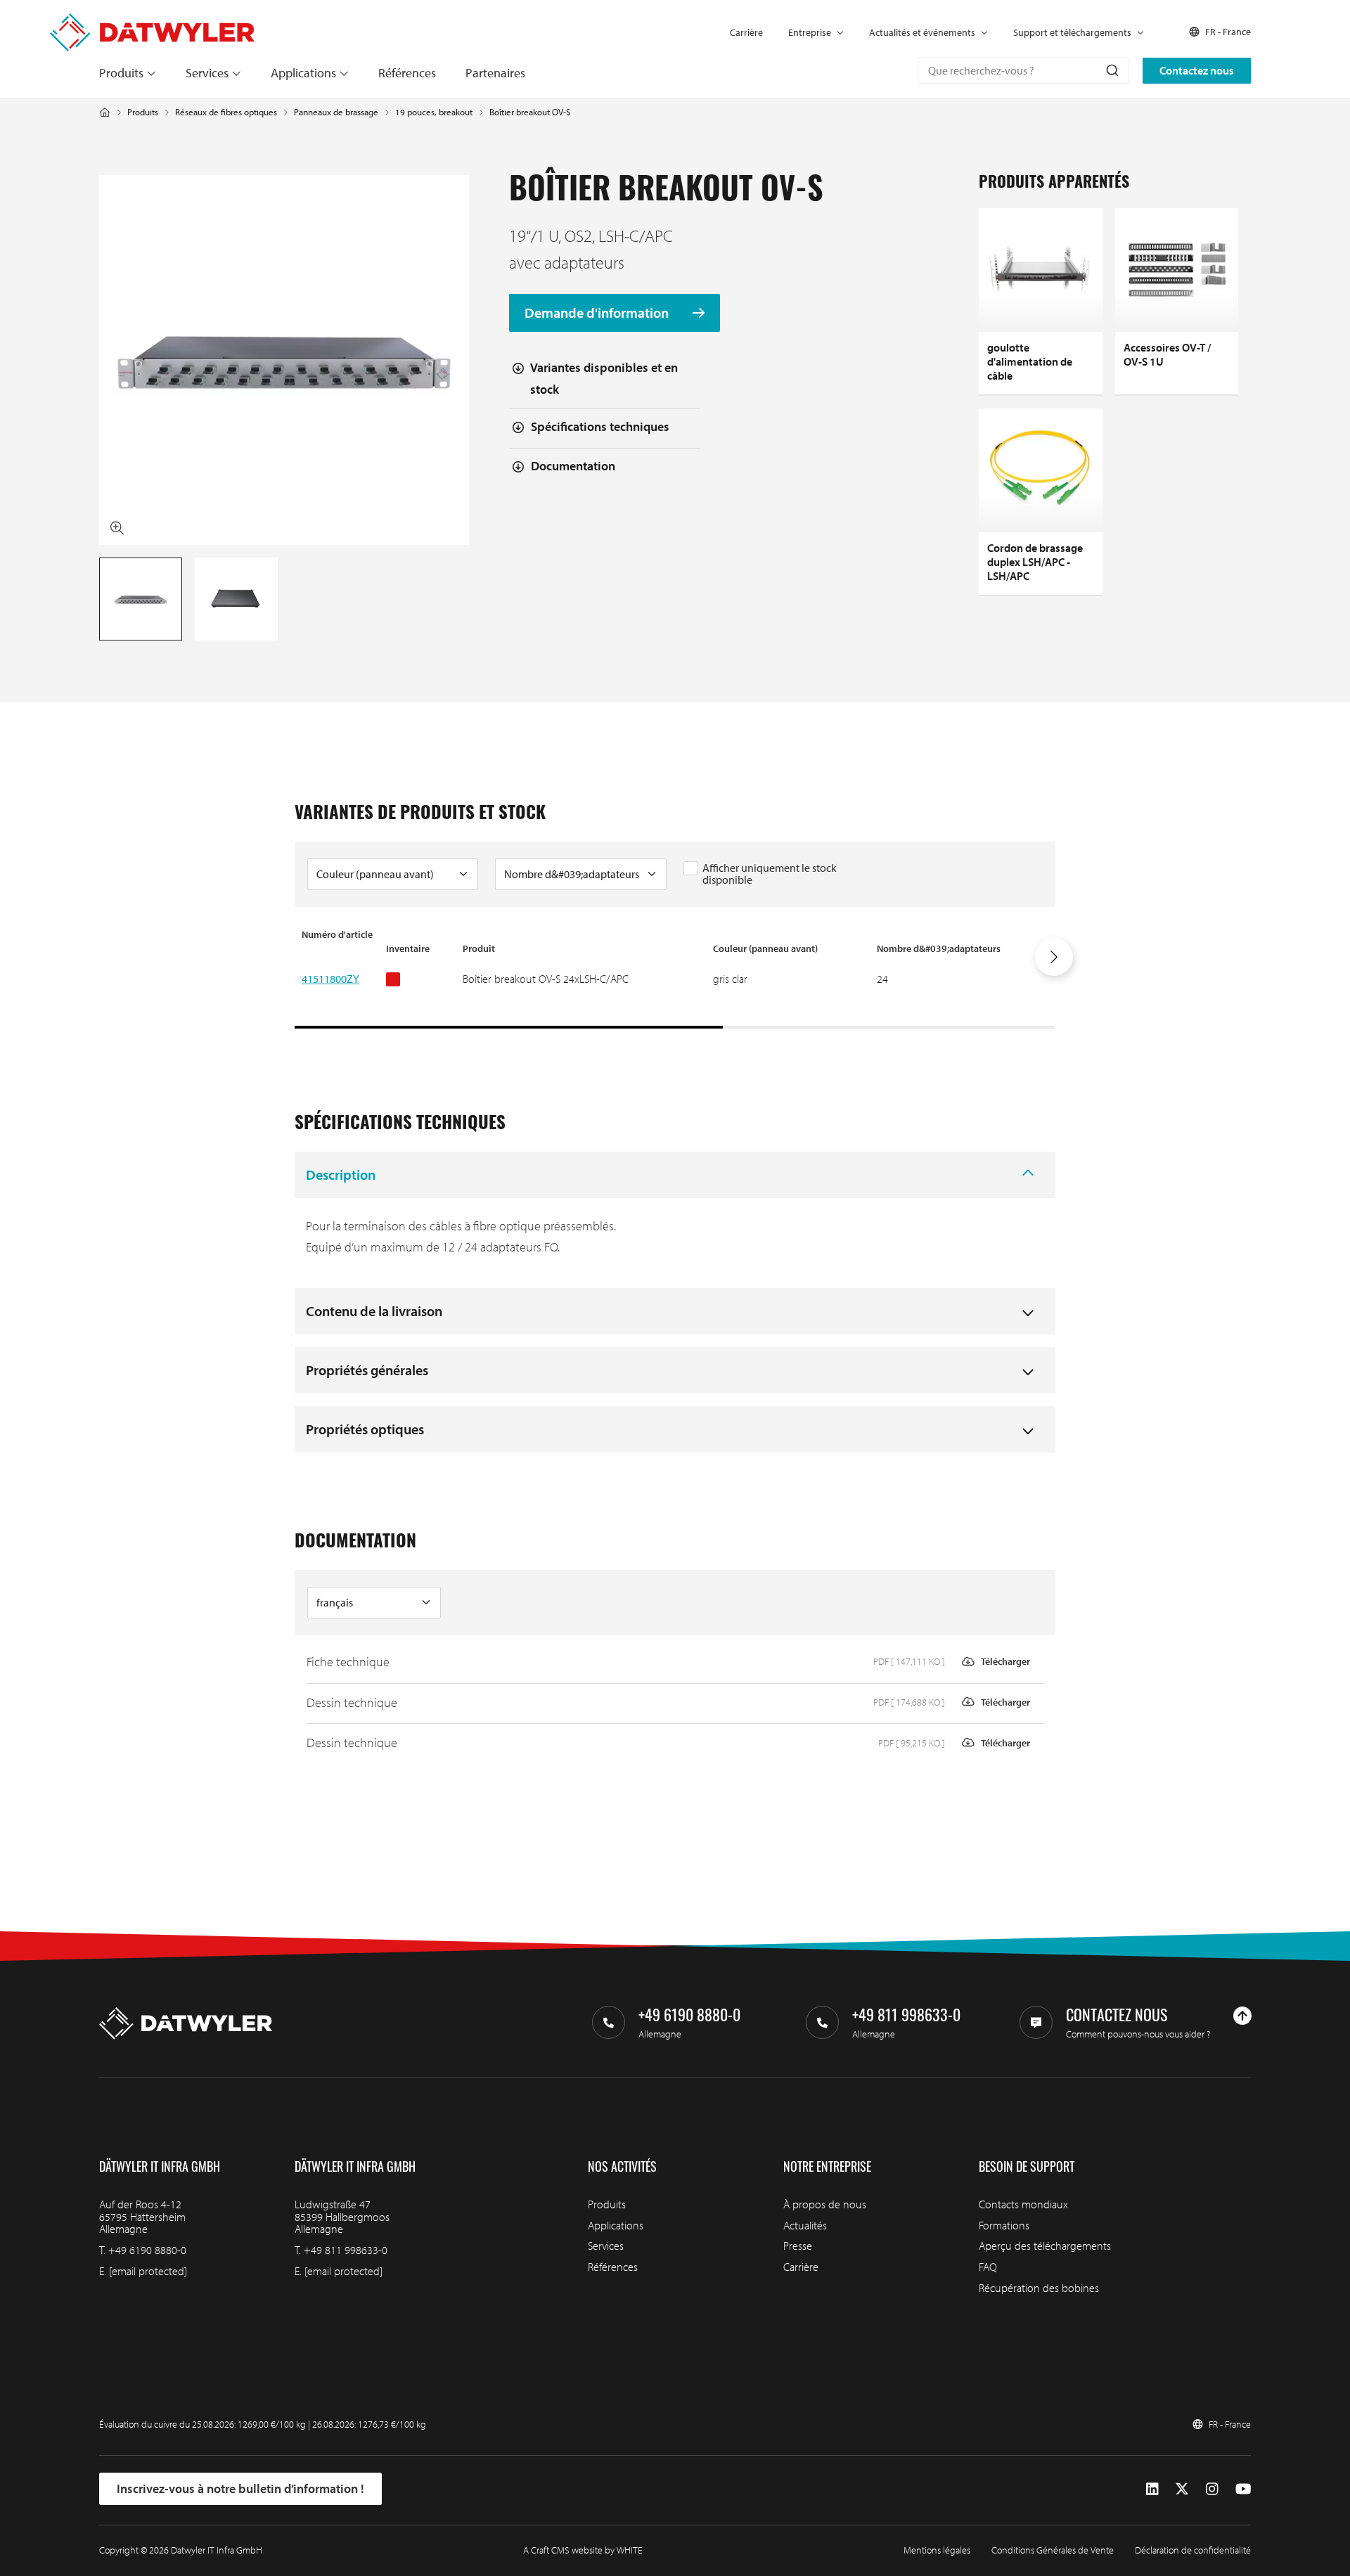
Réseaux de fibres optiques (226, 112)
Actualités (805, 2225)
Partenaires (495, 73)
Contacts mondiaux (1023, 2204)
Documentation (573, 466)
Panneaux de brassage (336, 112)
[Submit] (1111, 70)
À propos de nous (825, 2204)
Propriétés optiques (365, 1429)
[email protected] (148, 2271)
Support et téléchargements (1072, 32)
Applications (303, 73)
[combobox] (1023, 70)
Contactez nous (1197, 70)
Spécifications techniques (600, 426)
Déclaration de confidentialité (1193, 2550)
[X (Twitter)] (1182, 2488)
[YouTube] (1243, 2488)
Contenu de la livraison (374, 1311)
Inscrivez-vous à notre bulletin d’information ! (240, 2488)
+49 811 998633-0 (346, 2250)
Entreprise (810, 32)
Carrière (746, 32)
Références (407, 73)
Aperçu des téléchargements (1045, 2246)
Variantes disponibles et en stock (604, 378)
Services (207, 73)
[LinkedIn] (1152, 2488)
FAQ (988, 2267)
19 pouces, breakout (434, 112)
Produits (121, 73)
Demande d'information (598, 313)
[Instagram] (1212, 2488)
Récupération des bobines (1039, 2288)
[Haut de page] (1242, 2016)
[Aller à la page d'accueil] (152, 20)
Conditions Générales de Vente (1053, 2550)
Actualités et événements (922, 32)
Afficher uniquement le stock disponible (770, 874)
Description (341, 1174)
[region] (675, 978)
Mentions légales (937, 2550)
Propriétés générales (367, 1370)
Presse (798, 2246)
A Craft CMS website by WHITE (583, 2550)
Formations (1004, 2225)
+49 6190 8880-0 (147, 2250)
